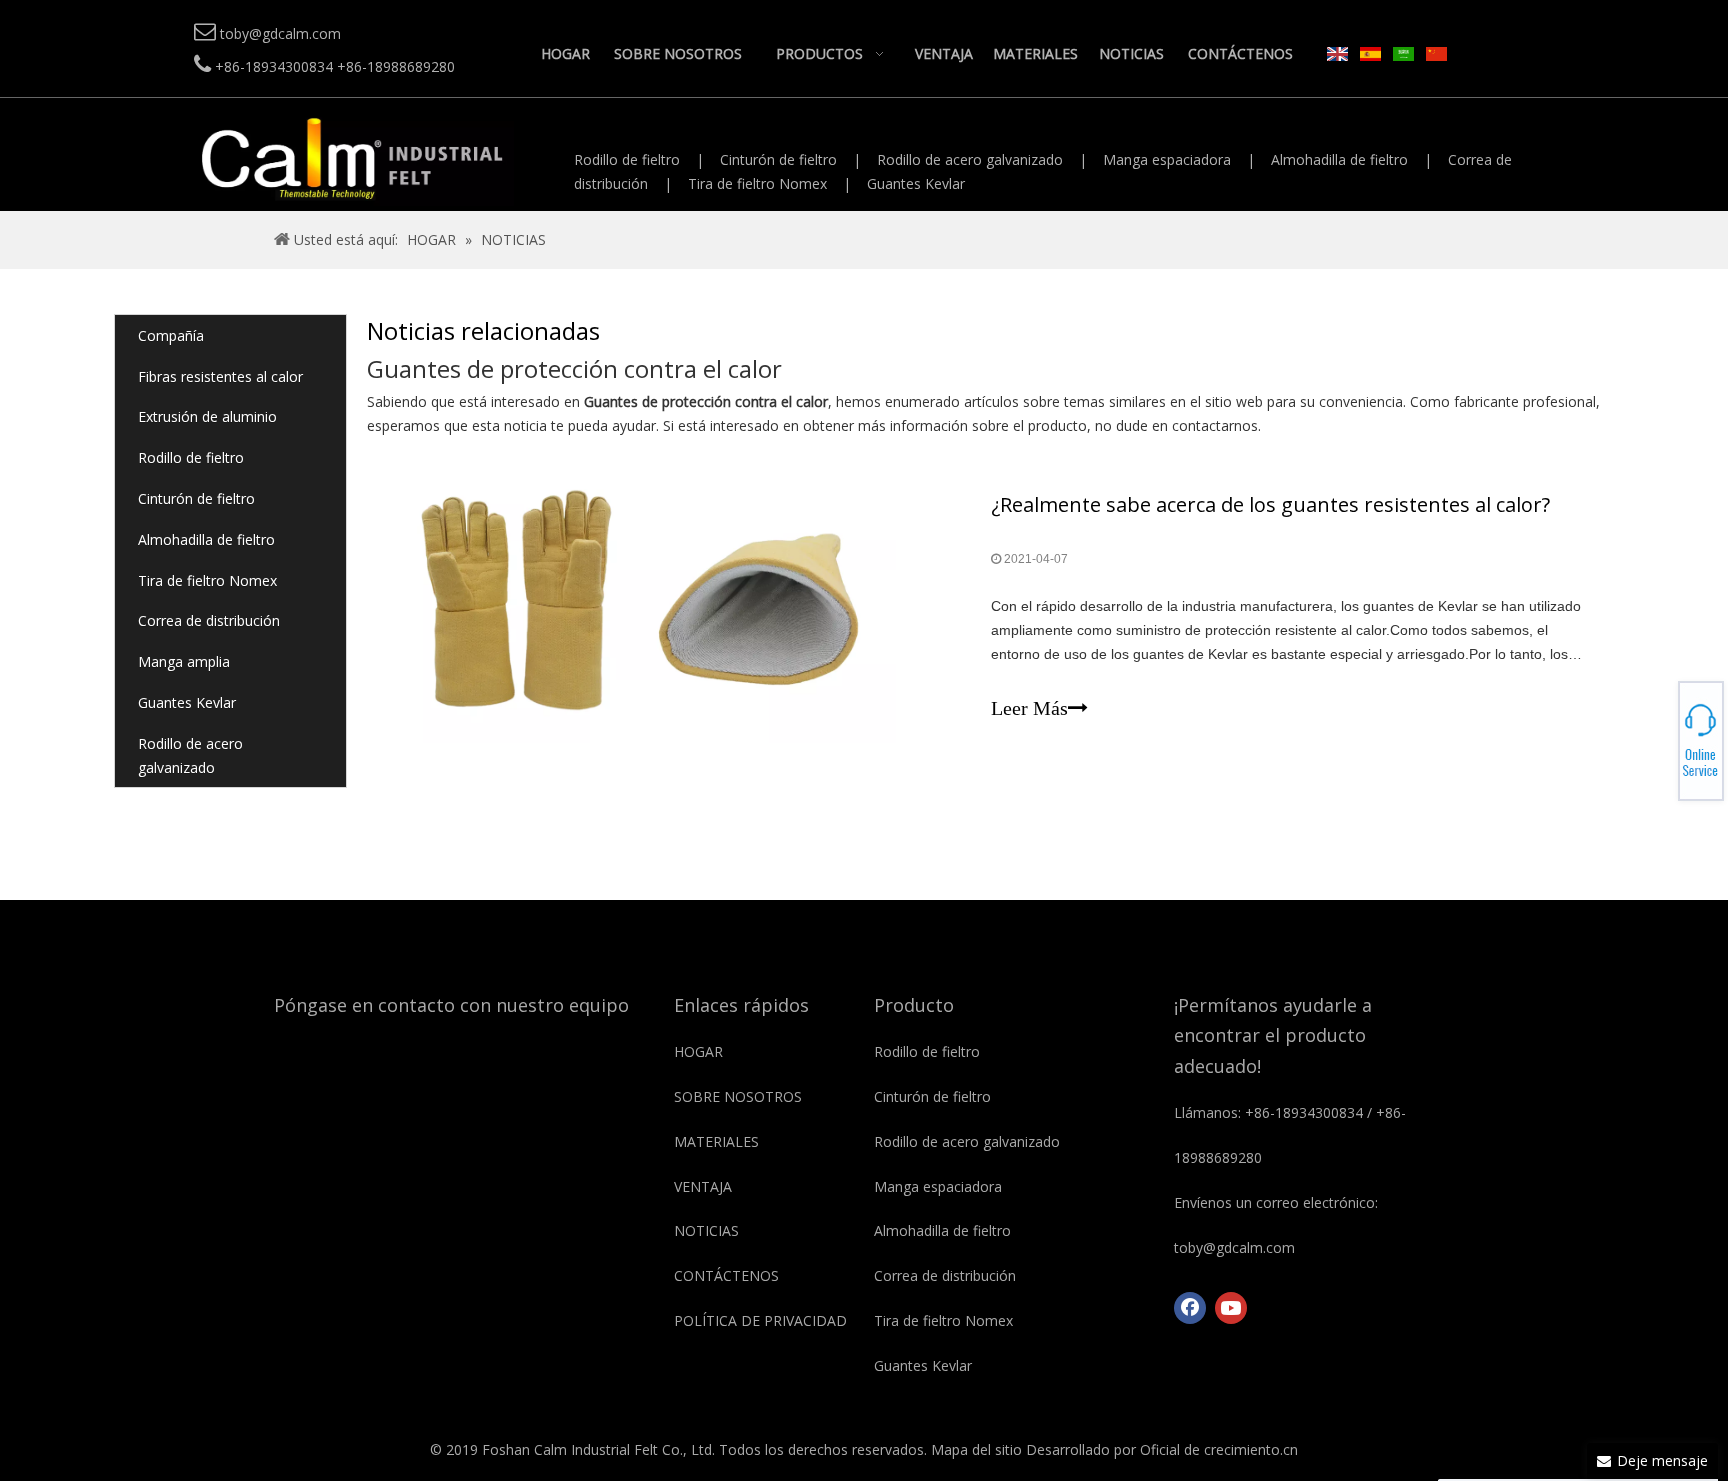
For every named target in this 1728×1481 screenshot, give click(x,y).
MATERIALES (716, 1141)
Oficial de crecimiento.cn (1219, 1449)
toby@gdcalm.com (1658, 741)
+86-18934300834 (1658, 729)
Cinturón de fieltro (778, 159)
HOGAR (698, 1051)
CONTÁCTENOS (726, 1275)
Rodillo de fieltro (627, 159)
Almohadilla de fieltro (1339, 159)
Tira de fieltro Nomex (757, 183)
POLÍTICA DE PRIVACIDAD (760, 1320)
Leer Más (1029, 708)
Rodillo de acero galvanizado (970, 159)
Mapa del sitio (976, 1449)
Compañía (171, 335)
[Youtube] (1231, 1308)
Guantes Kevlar (916, 183)
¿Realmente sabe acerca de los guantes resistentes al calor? (1270, 504)
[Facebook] (1190, 1308)
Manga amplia (184, 661)
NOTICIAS (706, 1230)
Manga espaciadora (1167, 159)
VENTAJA (703, 1186)
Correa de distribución (209, 620)
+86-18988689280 (1658, 735)
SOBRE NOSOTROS (738, 1096)
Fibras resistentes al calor (220, 376)
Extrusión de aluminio (207, 416)
